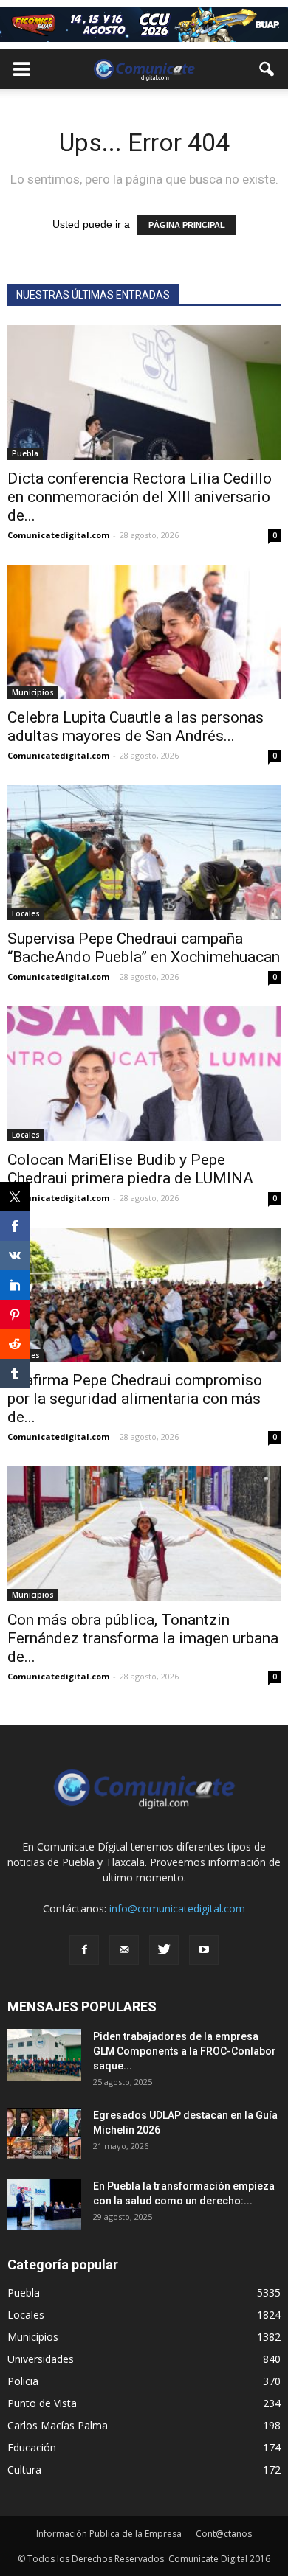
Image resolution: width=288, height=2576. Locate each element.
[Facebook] (84, 1950)
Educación (32, 2447)
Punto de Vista (42, 2403)
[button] (267, 69)
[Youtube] (204, 1950)
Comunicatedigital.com (58, 535)
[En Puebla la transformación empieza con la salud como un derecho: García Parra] (44, 2204)
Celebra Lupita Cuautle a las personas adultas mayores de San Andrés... (136, 727)
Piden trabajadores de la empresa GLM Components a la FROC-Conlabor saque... (185, 2051)
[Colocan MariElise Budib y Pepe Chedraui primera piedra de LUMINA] (144, 1074)
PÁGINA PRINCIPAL (187, 225)
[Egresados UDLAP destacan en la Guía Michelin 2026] (44, 2134)
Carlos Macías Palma (58, 2425)
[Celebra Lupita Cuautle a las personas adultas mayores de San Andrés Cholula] (144, 632)
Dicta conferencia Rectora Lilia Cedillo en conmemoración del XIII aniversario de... (140, 497)
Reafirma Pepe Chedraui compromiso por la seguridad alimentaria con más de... (135, 1399)
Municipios (33, 692)
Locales (26, 913)
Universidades (41, 2359)
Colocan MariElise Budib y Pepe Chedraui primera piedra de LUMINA (130, 1169)
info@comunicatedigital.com (177, 1908)
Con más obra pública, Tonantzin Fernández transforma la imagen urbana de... (143, 1638)
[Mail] (124, 1950)
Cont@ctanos (224, 2534)
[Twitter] (164, 1950)
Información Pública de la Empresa (109, 2534)
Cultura (24, 2469)
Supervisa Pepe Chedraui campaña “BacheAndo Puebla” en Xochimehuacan (144, 948)
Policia (23, 2381)
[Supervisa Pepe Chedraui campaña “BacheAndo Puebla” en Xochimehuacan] (144, 853)
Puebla (25, 453)
